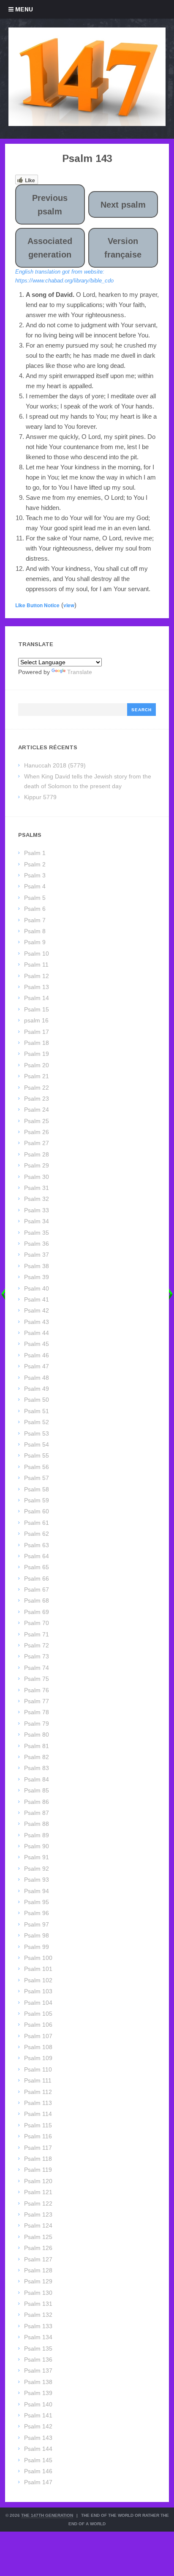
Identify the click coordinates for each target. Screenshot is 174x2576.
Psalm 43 (37, 1322)
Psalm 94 (37, 1891)
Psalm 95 (37, 1902)
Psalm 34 (37, 1221)
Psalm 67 (37, 1589)
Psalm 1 (35, 853)
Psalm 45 (37, 1344)
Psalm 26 (37, 1132)
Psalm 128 (38, 2270)
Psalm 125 (38, 2237)
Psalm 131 (38, 2304)
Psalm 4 (35, 886)
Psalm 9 (35, 942)
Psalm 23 (37, 1099)
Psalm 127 (38, 2259)
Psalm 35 (37, 1233)
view (69, 605)
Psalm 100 (38, 1958)
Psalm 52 (37, 1422)
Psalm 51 (37, 1411)
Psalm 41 (37, 1299)
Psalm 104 (38, 2003)
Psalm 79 (37, 1724)
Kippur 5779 (40, 797)
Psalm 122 (38, 2203)
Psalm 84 (37, 1779)
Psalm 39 (37, 1277)
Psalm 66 (37, 1578)
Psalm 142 (38, 2426)
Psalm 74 (37, 1668)
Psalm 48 (37, 1378)
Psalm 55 (37, 1455)
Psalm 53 (37, 1433)
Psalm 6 (35, 909)
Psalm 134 (38, 2337)
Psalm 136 (38, 2360)
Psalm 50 (37, 1400)
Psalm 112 (38, 2092)
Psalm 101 (38, 1969)
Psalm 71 (37, 1634)
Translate (80, 672)
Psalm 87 (37, 1813)
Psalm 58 (37, 1489)
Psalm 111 (38, 2080)
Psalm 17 (37, 1032)
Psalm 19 (37, 1054)
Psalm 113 (38, 2103)
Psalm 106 (38, 2025)
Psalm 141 (38, 2415)
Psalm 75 (37, 1679)
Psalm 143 (38, 2438)
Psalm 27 (37, 1143)
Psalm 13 (37, 987)
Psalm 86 (37, 1802)
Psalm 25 (37, 1121)
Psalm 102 (38, 1980)
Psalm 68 (37, 1600)
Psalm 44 (37, 1333)
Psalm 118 (38, 2159)
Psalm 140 (38, 2404)
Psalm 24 (37, 1110)
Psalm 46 (37, 1355)
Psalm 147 (38, 2482)
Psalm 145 (38, 2460)
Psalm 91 (37, 1857)
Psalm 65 (37, 1567)
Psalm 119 (38, 2170)
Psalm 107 (38, 2036)
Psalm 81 (37, 1746)
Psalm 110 (38, 2069)
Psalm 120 (38, 2181)
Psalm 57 (37, 1478)
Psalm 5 (35, 898)
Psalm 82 (37, 1757)
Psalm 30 (37, 1177)
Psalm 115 (38, 2125)
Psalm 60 (37, 1511)
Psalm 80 (37, 1735)
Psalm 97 (37, 1924)
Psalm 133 (38, 2326)
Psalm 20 (37, 1065)
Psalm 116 (38, 2136)
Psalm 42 (37, 1310)
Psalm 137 (38, 2370)
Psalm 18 (37, 1043)
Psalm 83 (37, 1768)
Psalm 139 (38, 2393)
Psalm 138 (38, 2382)
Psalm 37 (37, 1255)
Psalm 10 (37, 954)
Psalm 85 (37, 1790)
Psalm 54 (37, 1444)
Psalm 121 (38, 2192)
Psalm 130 (38, 2293)
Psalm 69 (37, 1612)
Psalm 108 (38, 2047)
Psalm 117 (38, 2148)
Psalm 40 (37, 1288)
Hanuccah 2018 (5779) (55, 765)
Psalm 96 (37, 1913)
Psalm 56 (37, 1467)
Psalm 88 (37, 1824)
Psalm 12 (37, 976)
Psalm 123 (38, 2214)
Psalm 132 (38, 2315)
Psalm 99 (37, 1947)
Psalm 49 (37, 1389)
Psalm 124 (38, 2225)
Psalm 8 (35, 931)
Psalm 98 (37, 1935)
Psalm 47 (37, 1366)
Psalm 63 (37, 1545)
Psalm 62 (37, 1534)
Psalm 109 (38, 2058)
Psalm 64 (37, 1556)
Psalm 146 (38, 2471)
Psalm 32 (37, 1199)
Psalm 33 (37, 1210)
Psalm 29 (37, 1165)
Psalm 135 (38, 2349)
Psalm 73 (37, 1656)
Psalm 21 (37, 1076)
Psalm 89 (37, 1835)
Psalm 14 (37, 998)
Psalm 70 (37, 1623)
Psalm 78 (37, 1712)
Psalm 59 (37, 1500)
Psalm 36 (37, 1244)
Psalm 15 (37, 1009)
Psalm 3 (35, 875)
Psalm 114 (38, 2114)
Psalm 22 (37, 1088)
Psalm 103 (38, 1991)
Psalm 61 (37, 1523)
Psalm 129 (38, 2281)
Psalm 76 (37, 1690)
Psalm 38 (37, 1266)
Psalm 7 (35, 920)
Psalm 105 (38, 2014)
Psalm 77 (37, 1701)
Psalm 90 (37, 1846)
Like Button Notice (37, 605)
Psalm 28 (37, 1154)
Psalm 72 (37, 1645)
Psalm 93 (37, 1880)
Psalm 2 (35, 864)
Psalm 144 (38, 2449)
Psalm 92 (37, 1869)
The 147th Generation (47, 2515)
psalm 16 (36, 1020)
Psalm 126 (38, 2248)
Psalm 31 (37, 1188)
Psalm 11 (36, 965)
